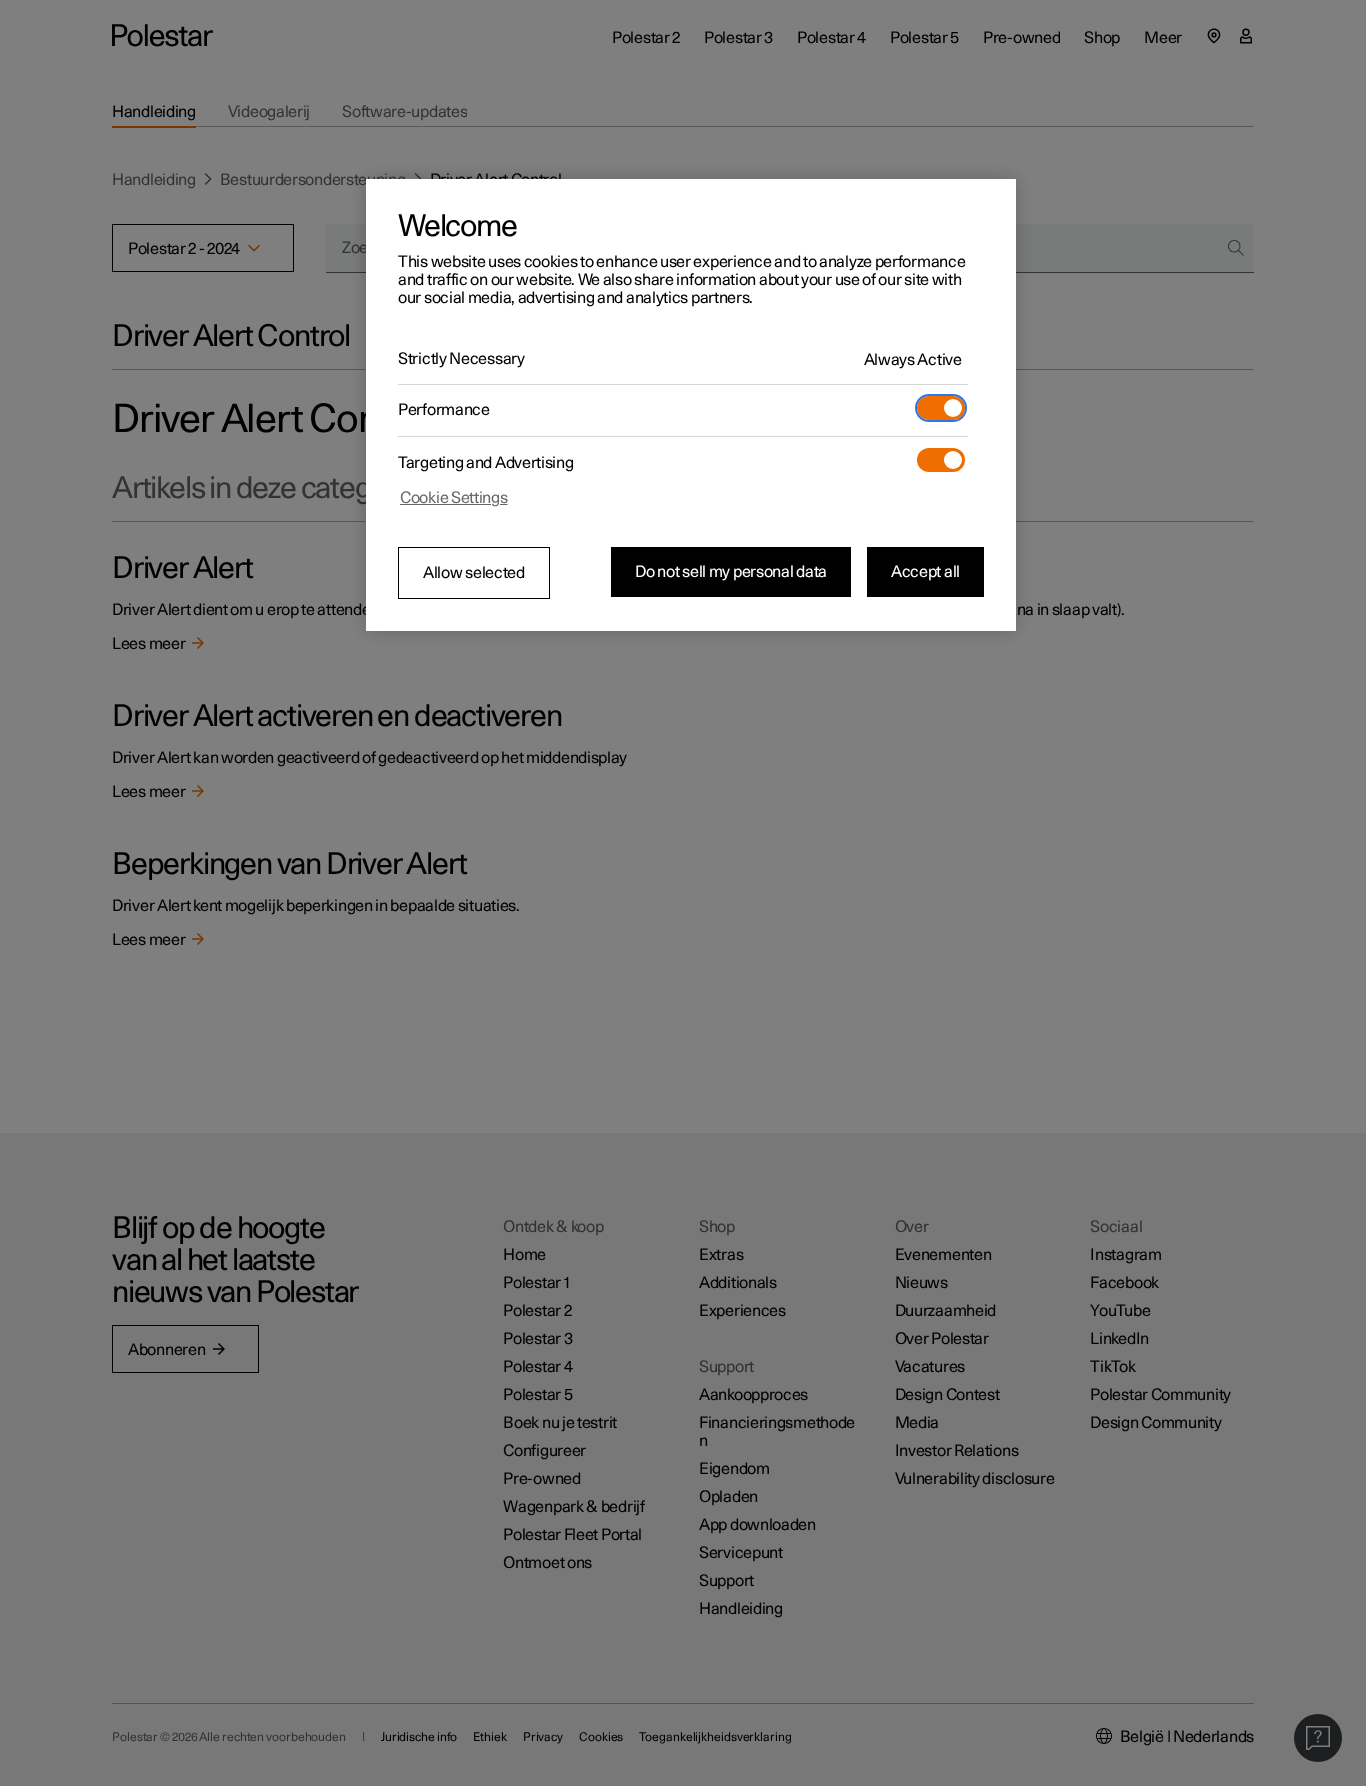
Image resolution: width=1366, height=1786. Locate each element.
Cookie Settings (454, 498)
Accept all (925, 572)
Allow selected (474, 573)
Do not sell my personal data (731, 572)
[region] (691, 405)
